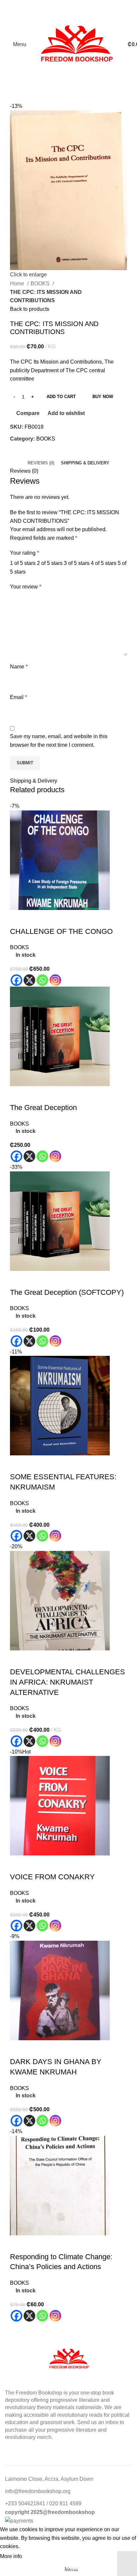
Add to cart (61, 397)
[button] (18, 2244)
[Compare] (54, 2244)
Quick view (36, 2244)
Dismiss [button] (127, 2564)
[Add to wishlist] (72, 2244)
